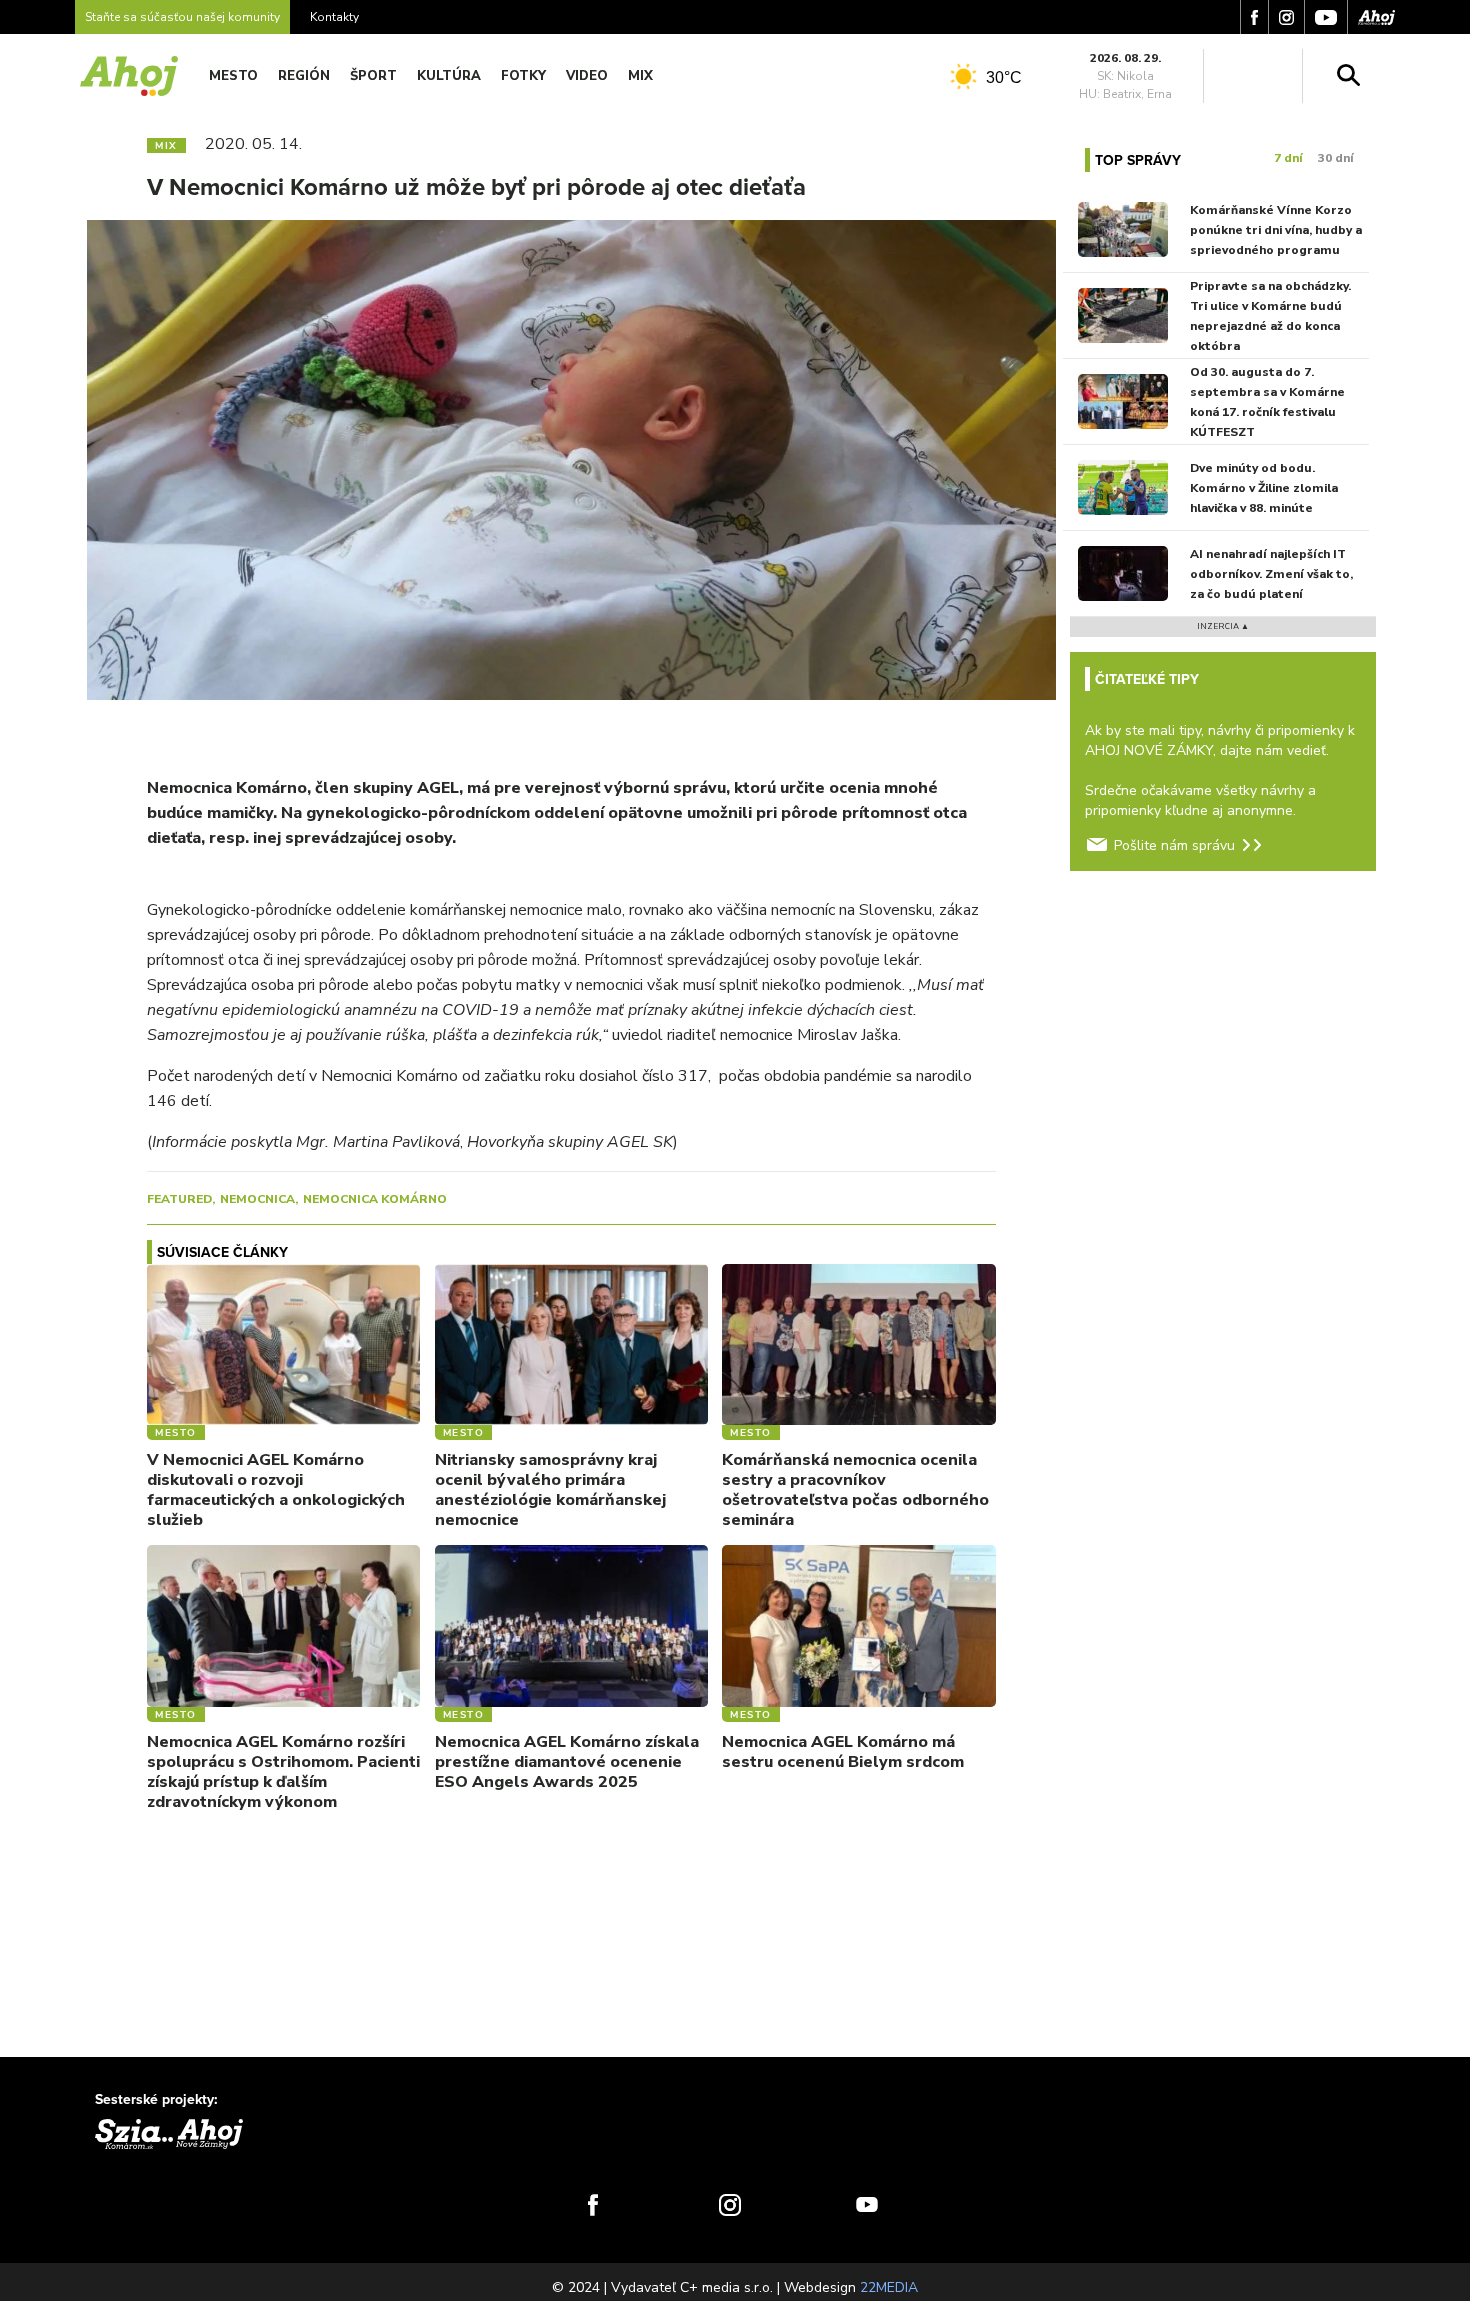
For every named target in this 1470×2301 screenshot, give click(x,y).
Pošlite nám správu (1174, 845)
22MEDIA (889, 2287)
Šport (373, 76)
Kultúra (449, 76)
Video (587, 76)
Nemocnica (257, 1199)
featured (179, 1199)
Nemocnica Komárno (375, 1199)
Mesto (233, 76)
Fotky (523, 76)
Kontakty (334, 17)
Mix (640, 76)
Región (304, 76)
